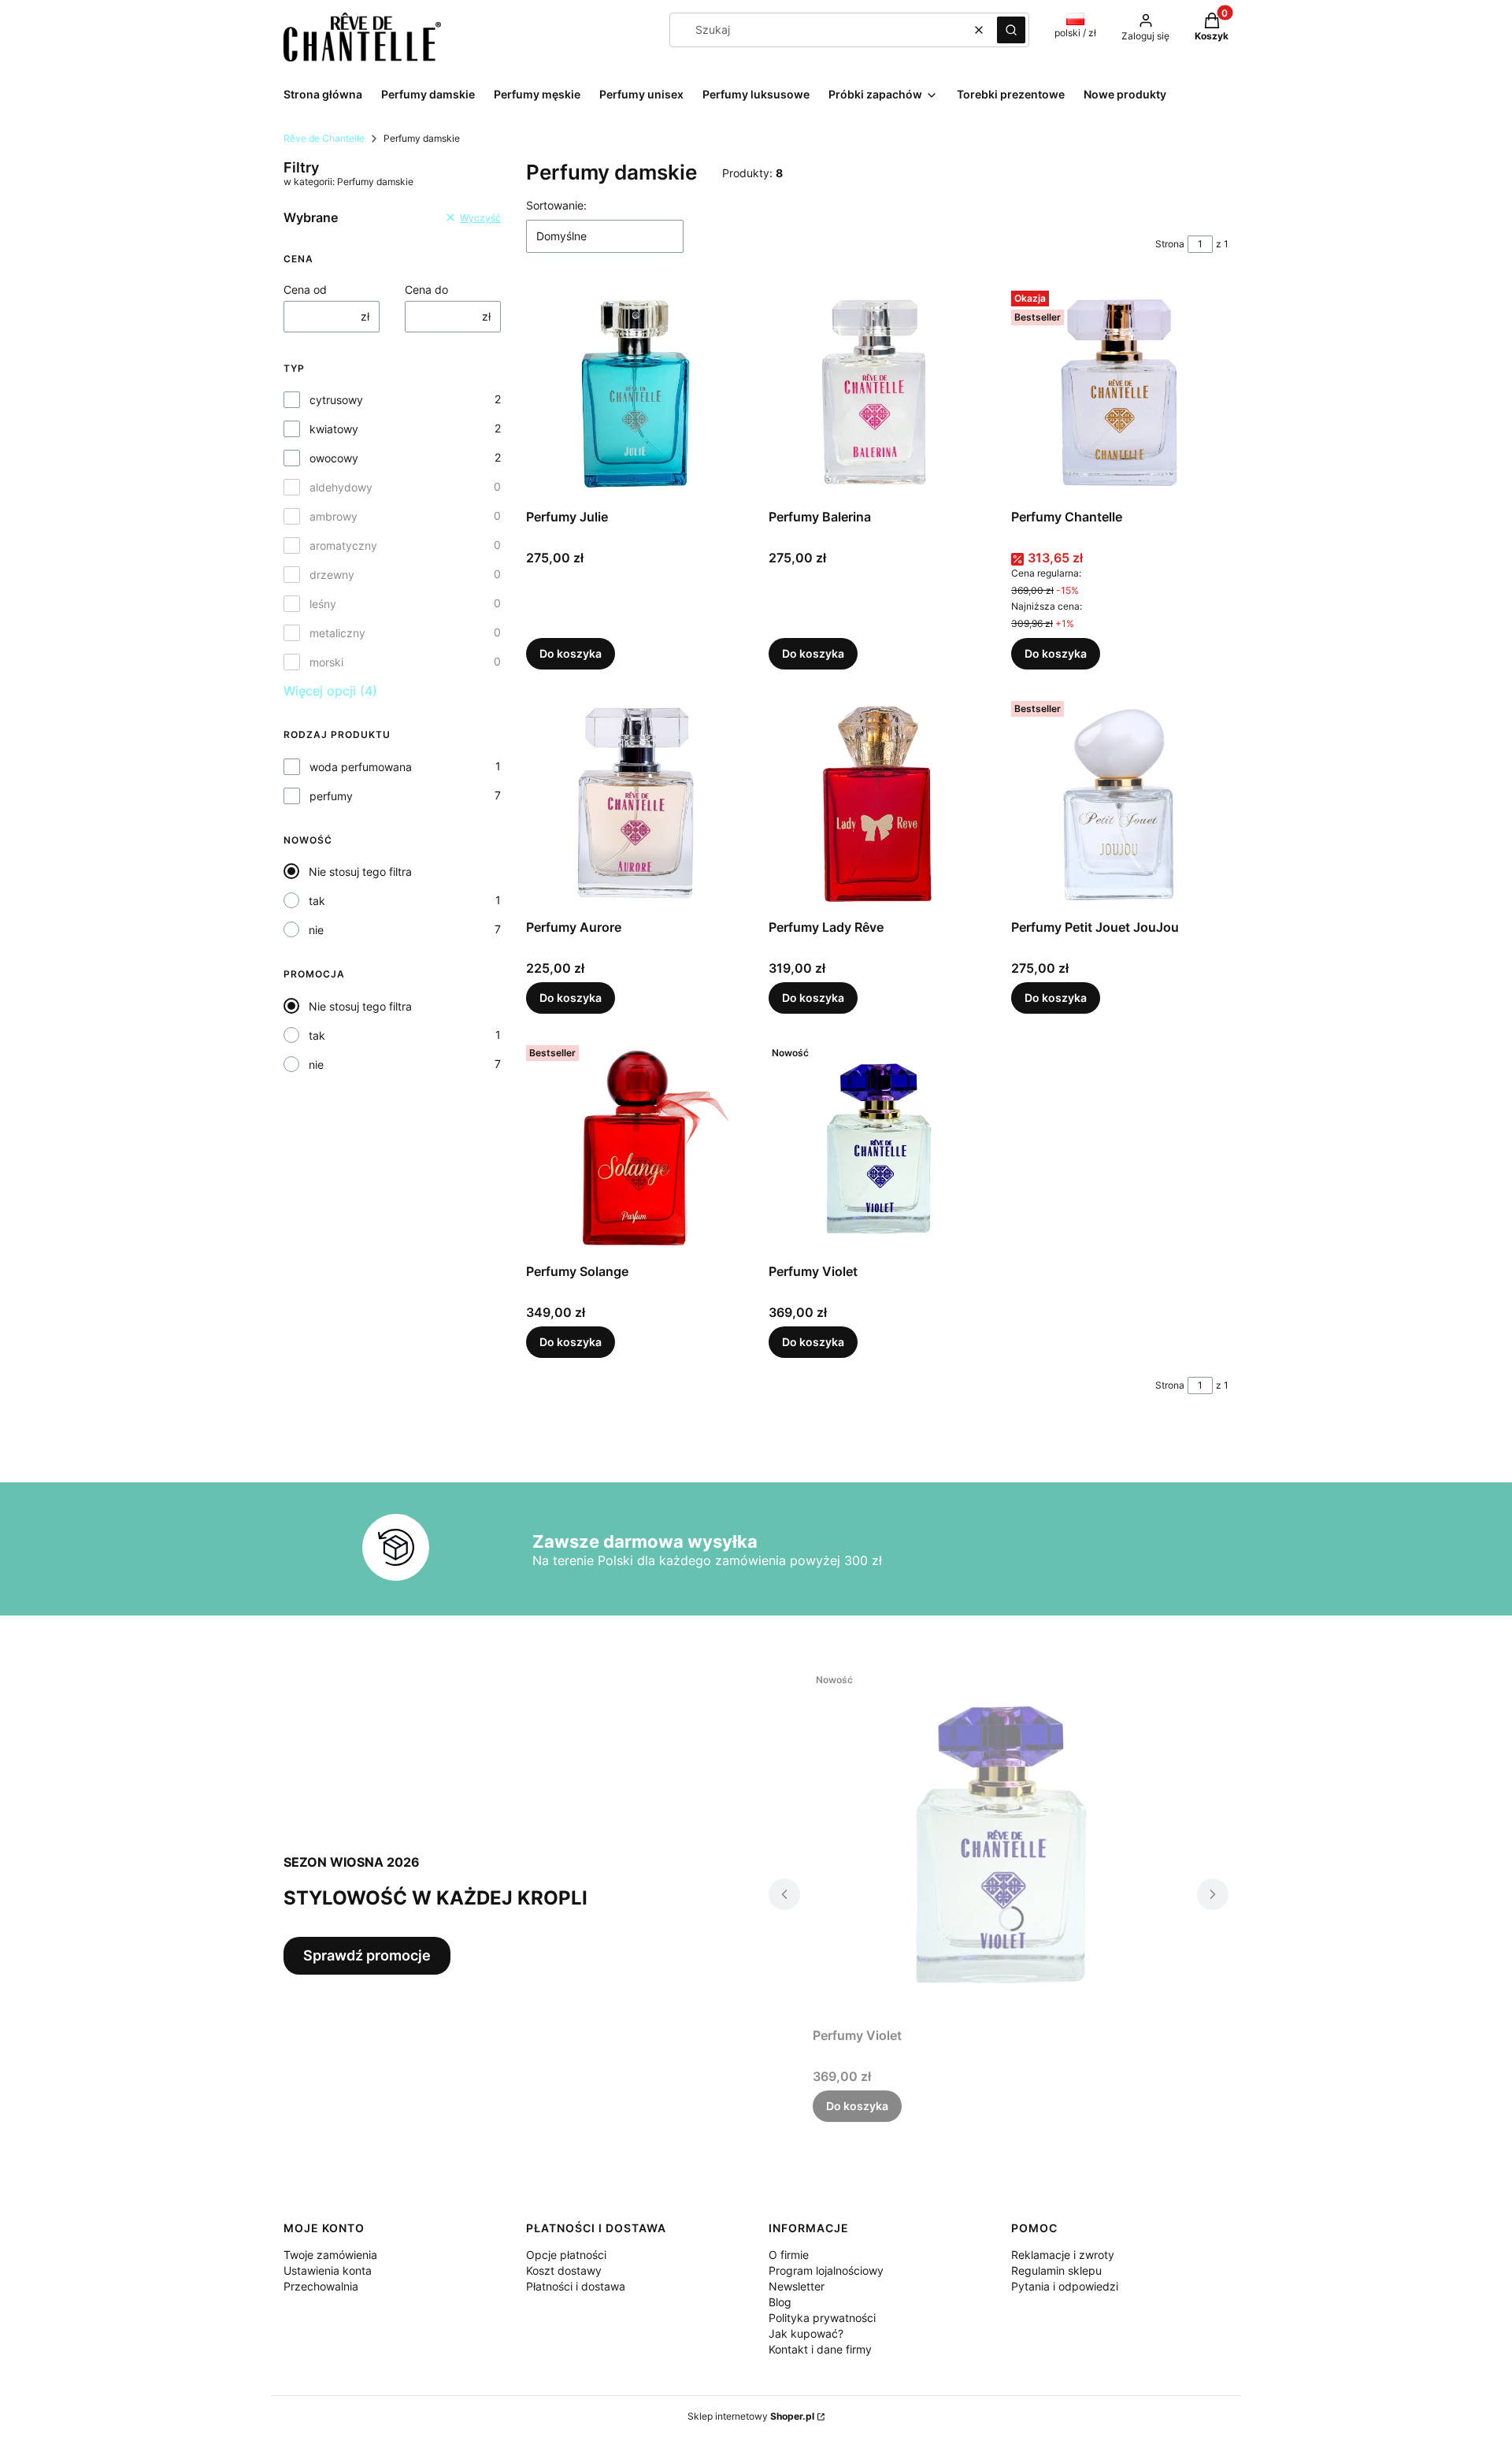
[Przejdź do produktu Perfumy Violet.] (877, 1148)
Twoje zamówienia (330, 2255)
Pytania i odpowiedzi (1065, 2286)
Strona (1170, 244)
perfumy (331, 796)
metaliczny (337, 633)
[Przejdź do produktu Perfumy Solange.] (635, 1148)
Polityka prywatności (822, 2318)
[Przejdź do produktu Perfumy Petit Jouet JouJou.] (1120, 803)
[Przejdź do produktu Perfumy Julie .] (635, 393)
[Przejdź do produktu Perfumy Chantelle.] (1120, 393)
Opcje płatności (566, 2255)
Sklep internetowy (751, 2416)
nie (316, 930)
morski (326, 662)
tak (317, 901)
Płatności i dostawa (576, 2286)
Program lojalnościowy (826, 2270)
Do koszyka (571, 653)
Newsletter (797, 2286)
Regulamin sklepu (1056, 2270)
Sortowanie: (556, 205)
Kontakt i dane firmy (820, 2349)
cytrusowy (336, 400)
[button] (1011, 30)
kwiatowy (334, 429)
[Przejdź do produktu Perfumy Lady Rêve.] (877, 803)
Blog (780, 2302)
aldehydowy (341, 487)
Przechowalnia (321, 2286)
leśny (323, 604)
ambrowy (334, 516)
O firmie (789, 2255)
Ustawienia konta (328, 2270)
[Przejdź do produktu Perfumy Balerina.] (877, 393)
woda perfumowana (361, 767)
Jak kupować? (806, 2333)
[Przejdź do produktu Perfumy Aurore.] (635, 803)
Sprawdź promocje (367, 1955)
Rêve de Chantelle (324, 138)
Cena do (426, 289)
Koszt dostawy (564, 2270)
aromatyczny (343, 545)
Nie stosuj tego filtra (360, 872)
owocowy (334, 458)
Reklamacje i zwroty (1063, 2255)
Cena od (305, 289)
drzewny (332, 575)
